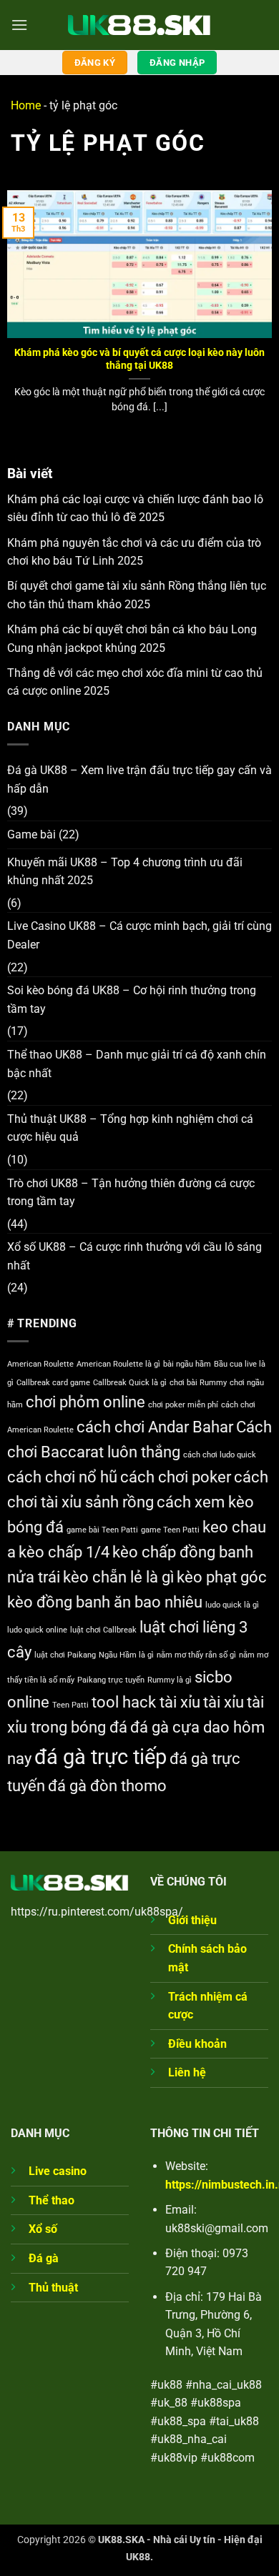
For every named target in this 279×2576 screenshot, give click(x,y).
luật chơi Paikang (65, 1655)
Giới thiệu (192, 1920)
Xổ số (43, 2229)
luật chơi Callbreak (103, 1630)
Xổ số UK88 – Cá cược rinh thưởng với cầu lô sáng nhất (134, 1256)
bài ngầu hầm (187, 1364)
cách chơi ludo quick (220, 1455)
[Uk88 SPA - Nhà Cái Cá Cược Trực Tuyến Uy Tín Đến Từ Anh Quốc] (139, 25)
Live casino (58, 2171)
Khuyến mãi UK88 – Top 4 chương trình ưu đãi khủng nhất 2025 (125, 872)
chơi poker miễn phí (183, 1405)
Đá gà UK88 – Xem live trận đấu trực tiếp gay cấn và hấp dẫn (139, 779)
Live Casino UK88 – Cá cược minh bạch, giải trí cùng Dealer (139, 935)
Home (26, 105)
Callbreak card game (53, 1383)
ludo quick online (37, 1630)
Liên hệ (187, 2072)
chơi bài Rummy (198, 1383)
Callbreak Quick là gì (130, 1383)
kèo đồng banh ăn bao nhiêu (105, 1602)
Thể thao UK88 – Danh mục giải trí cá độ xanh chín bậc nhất (137, 1064)
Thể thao (52, 2200)
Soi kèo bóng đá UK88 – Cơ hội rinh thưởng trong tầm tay (132, 1000)
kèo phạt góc (222, 1577)
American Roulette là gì (118, 1364)
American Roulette (40, 1364)
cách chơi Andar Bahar (155, 1427)
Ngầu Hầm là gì (126, 1655)
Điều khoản (197, 2044)
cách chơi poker (176, 1477)
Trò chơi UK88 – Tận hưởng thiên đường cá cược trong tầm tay (131, 1193)
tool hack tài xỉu (146, 1702)
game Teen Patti (170, 1530)
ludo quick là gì (232, 1605)
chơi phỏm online (85, 1402)
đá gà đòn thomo (107, 1786)
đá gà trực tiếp (101, 1757)
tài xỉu (224, 1702)
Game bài (31, 834)
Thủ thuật (53, 2288)
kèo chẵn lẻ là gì (118, 1577)
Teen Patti (70, 1705)
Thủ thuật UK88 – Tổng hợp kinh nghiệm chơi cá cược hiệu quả (130, 1128)
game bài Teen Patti (102, 1530)
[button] (19, 25)
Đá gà (44, 2258)
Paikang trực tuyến (111, 1680)
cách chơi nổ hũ (62, 1477)
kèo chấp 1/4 (64, 1552)
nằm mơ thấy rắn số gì (196, 1655)
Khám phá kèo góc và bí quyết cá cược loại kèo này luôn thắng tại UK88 (139, 359)
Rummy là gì (170, 1680)
